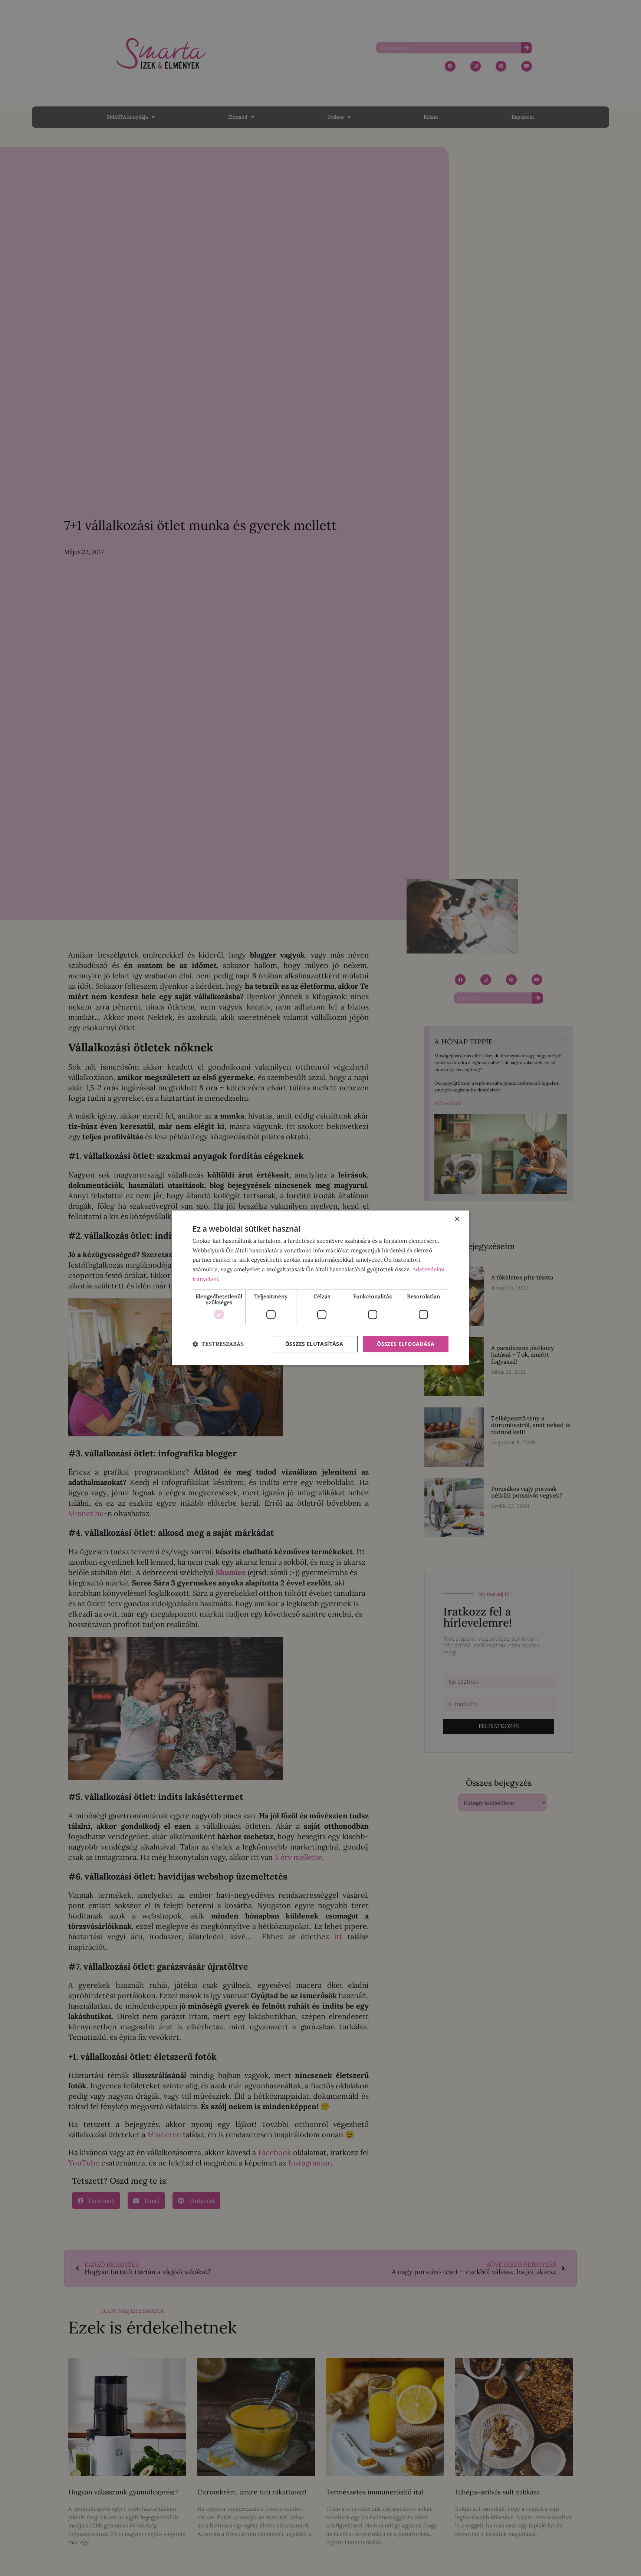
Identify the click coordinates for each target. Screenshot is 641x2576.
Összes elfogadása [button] (406, 1344)
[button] (218, 1344)
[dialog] (320, 1288)
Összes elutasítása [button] (314, 1344)
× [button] (457, 1219)
